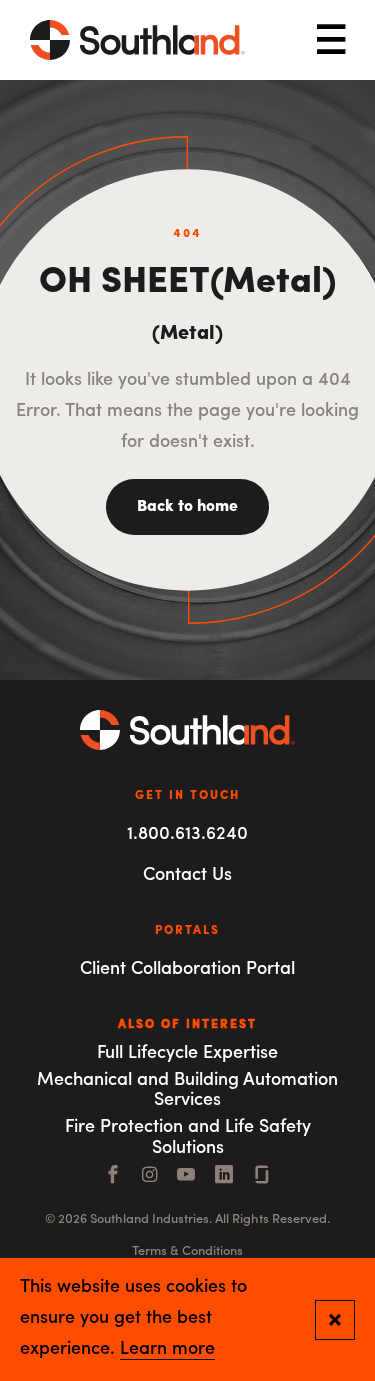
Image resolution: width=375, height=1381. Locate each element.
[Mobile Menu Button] (331, 40)
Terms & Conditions (187, 1251)
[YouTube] (186, 1177)
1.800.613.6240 (187, 835)
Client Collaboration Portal (187, 970)
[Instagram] (149, 1177)
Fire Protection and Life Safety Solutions (188, 1138)
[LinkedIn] (224, 1177)
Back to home (187, 507)
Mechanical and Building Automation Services (187, 1091)
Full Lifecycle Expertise (187, 1054)
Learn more (167, 1350)
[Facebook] (113, 1177)
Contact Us (187, 876)
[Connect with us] (262, 1177)
